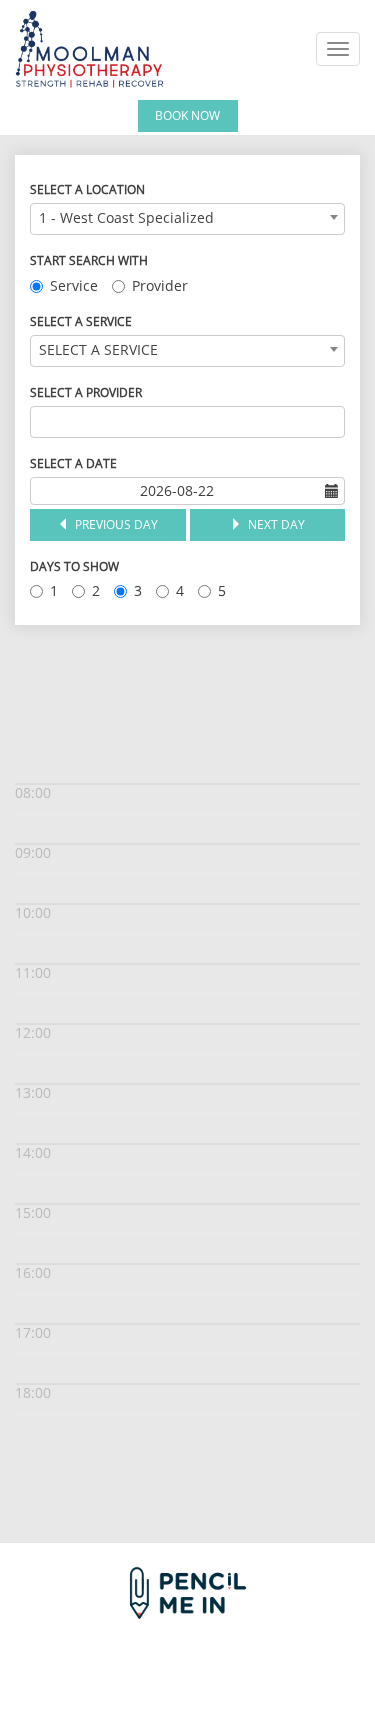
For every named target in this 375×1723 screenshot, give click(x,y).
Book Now (187, 115)
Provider (160, 285)
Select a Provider (86, 392)
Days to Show (74, 566)
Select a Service (81, 321)
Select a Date (73, 463)
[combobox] (187, 219)
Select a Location (87, 189)
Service (74, 285)
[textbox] (41, 422)
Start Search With (89, 260)
